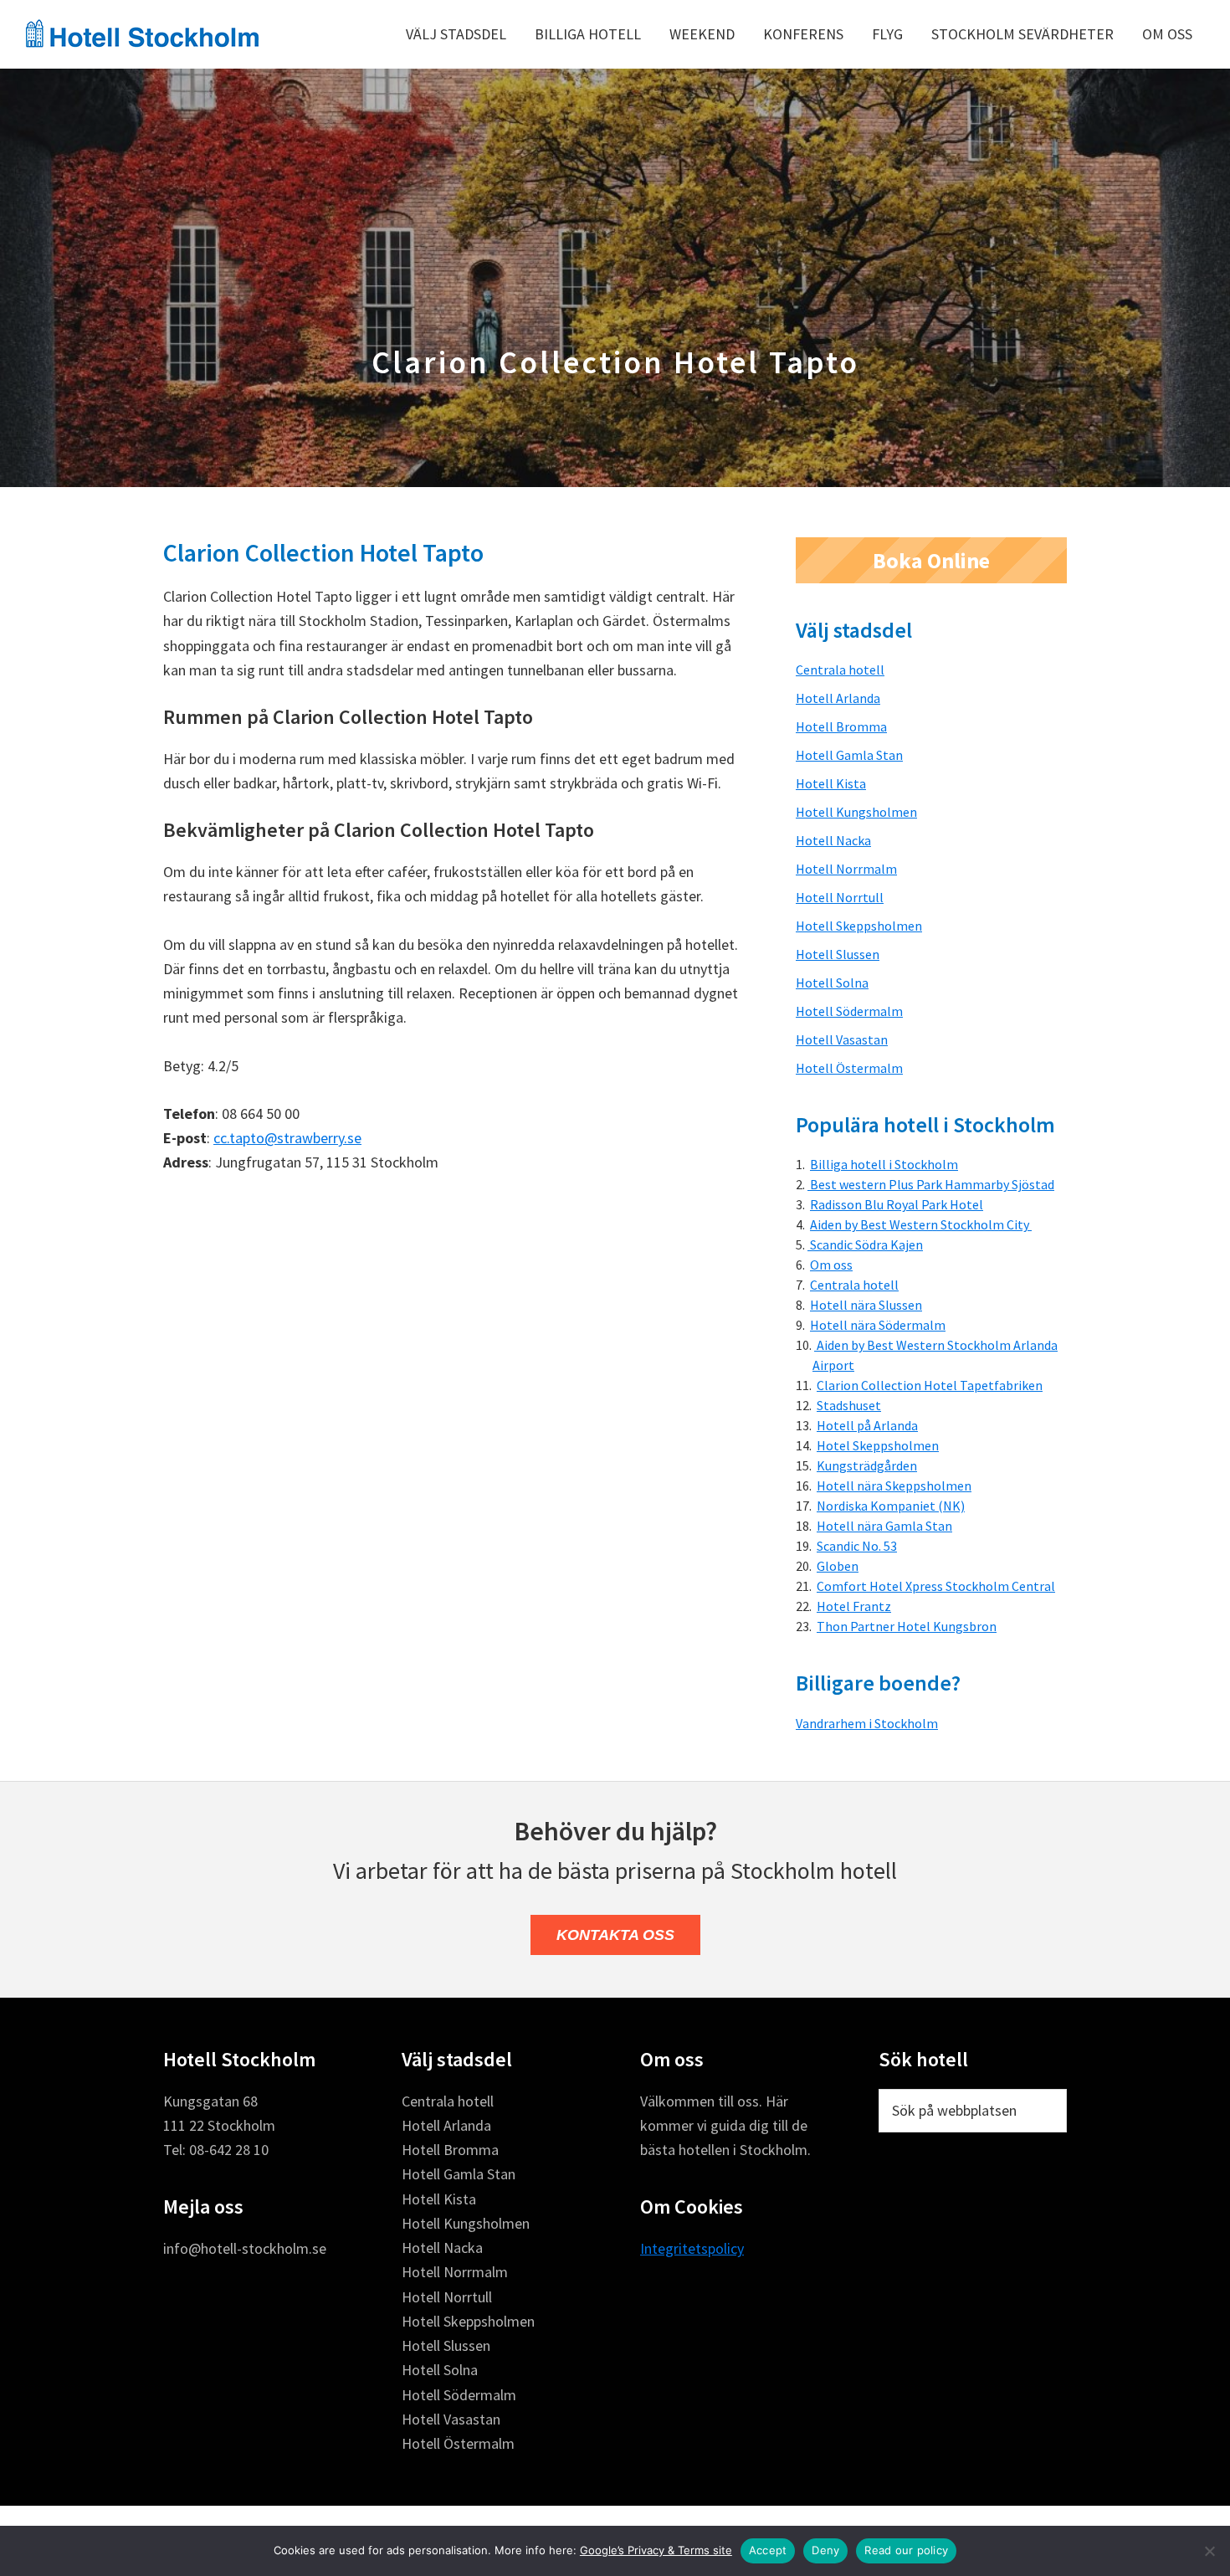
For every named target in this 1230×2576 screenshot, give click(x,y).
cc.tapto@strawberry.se (287, 1138)
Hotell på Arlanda (867, 1425)
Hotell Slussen (838, 954)
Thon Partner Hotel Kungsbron (907, 1626)
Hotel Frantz (854, 1606)
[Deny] (1209, 2551)
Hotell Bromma (841, 726)
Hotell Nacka (833, 840)
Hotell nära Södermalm (878, 1325)
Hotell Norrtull (840, 897)
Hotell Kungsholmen (856, 812)
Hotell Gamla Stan (849, 755)
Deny (825, 2550)
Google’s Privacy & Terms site (656, 2550)
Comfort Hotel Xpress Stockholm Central (936, 1586)
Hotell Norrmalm (846, 869)
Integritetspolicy (692, 2248)
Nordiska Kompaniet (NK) (891, 1506)
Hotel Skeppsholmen (878, 1445)
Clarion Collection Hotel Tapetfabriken (930, 1385)
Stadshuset (849, 1405)
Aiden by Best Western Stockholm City (921, 1224)
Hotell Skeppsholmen (859, 926)
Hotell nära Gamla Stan (884, 1526)
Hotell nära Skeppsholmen (894, 1486)
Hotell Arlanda (838, 698)
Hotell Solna (832, 983)
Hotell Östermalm (849, 1068)
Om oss (831, 1265)
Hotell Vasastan (842, 1039)
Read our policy (906, 2550)
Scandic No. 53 (857, 1546)
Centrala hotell (840, 670)
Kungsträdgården (867, 1465)
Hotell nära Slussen (866, 1305)
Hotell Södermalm (849, 1011)
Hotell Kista (831, 783)
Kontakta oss (615, 1935)
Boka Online (931, 560)
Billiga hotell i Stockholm (884, 1164)
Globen (838, 1566)
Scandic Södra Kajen (865, 1244)
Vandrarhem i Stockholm (867, 1723)
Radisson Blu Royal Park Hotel (897, 1204)
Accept (768, 2550)
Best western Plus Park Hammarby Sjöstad (931, 1184)
